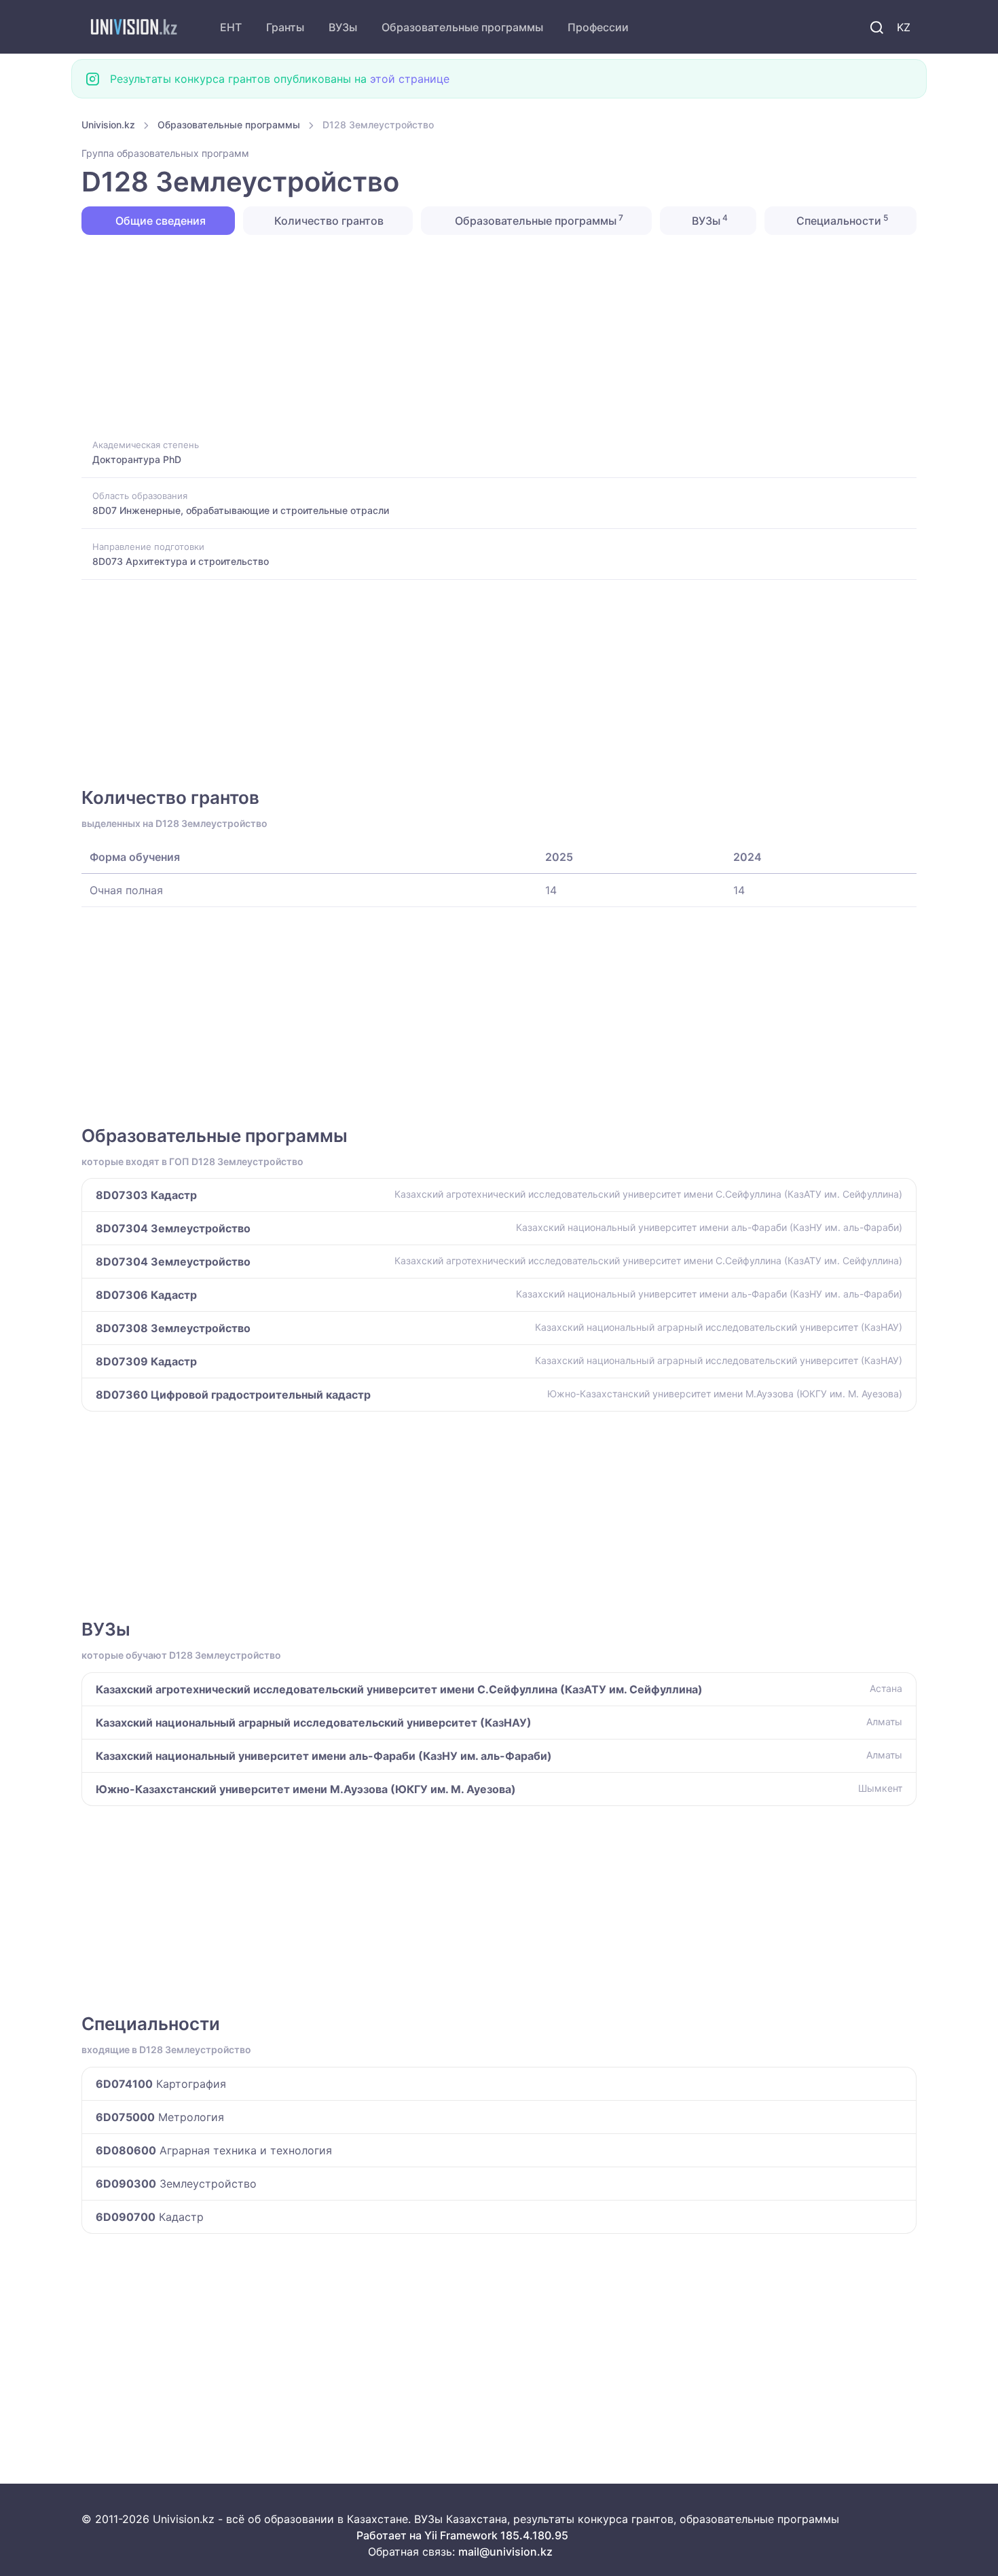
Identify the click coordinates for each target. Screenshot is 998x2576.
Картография (161, 2084)
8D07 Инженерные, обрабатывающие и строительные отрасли (241, 510)
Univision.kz (108, 125)
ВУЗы (343, 27)
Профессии (598, 27)
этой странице (410, 79)
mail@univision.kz (505, 2552)
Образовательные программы (462, 27)
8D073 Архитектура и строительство (181, 561)
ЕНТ (231, 27)
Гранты (285, 27)
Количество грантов (328, 221)
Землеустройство (176, 2184)
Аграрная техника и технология (214, 2150)
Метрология (160, 2117)
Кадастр (150, 2217)
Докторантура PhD (137, 459)
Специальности (841, 220)
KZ (904, 27)
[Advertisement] (489, 335)
